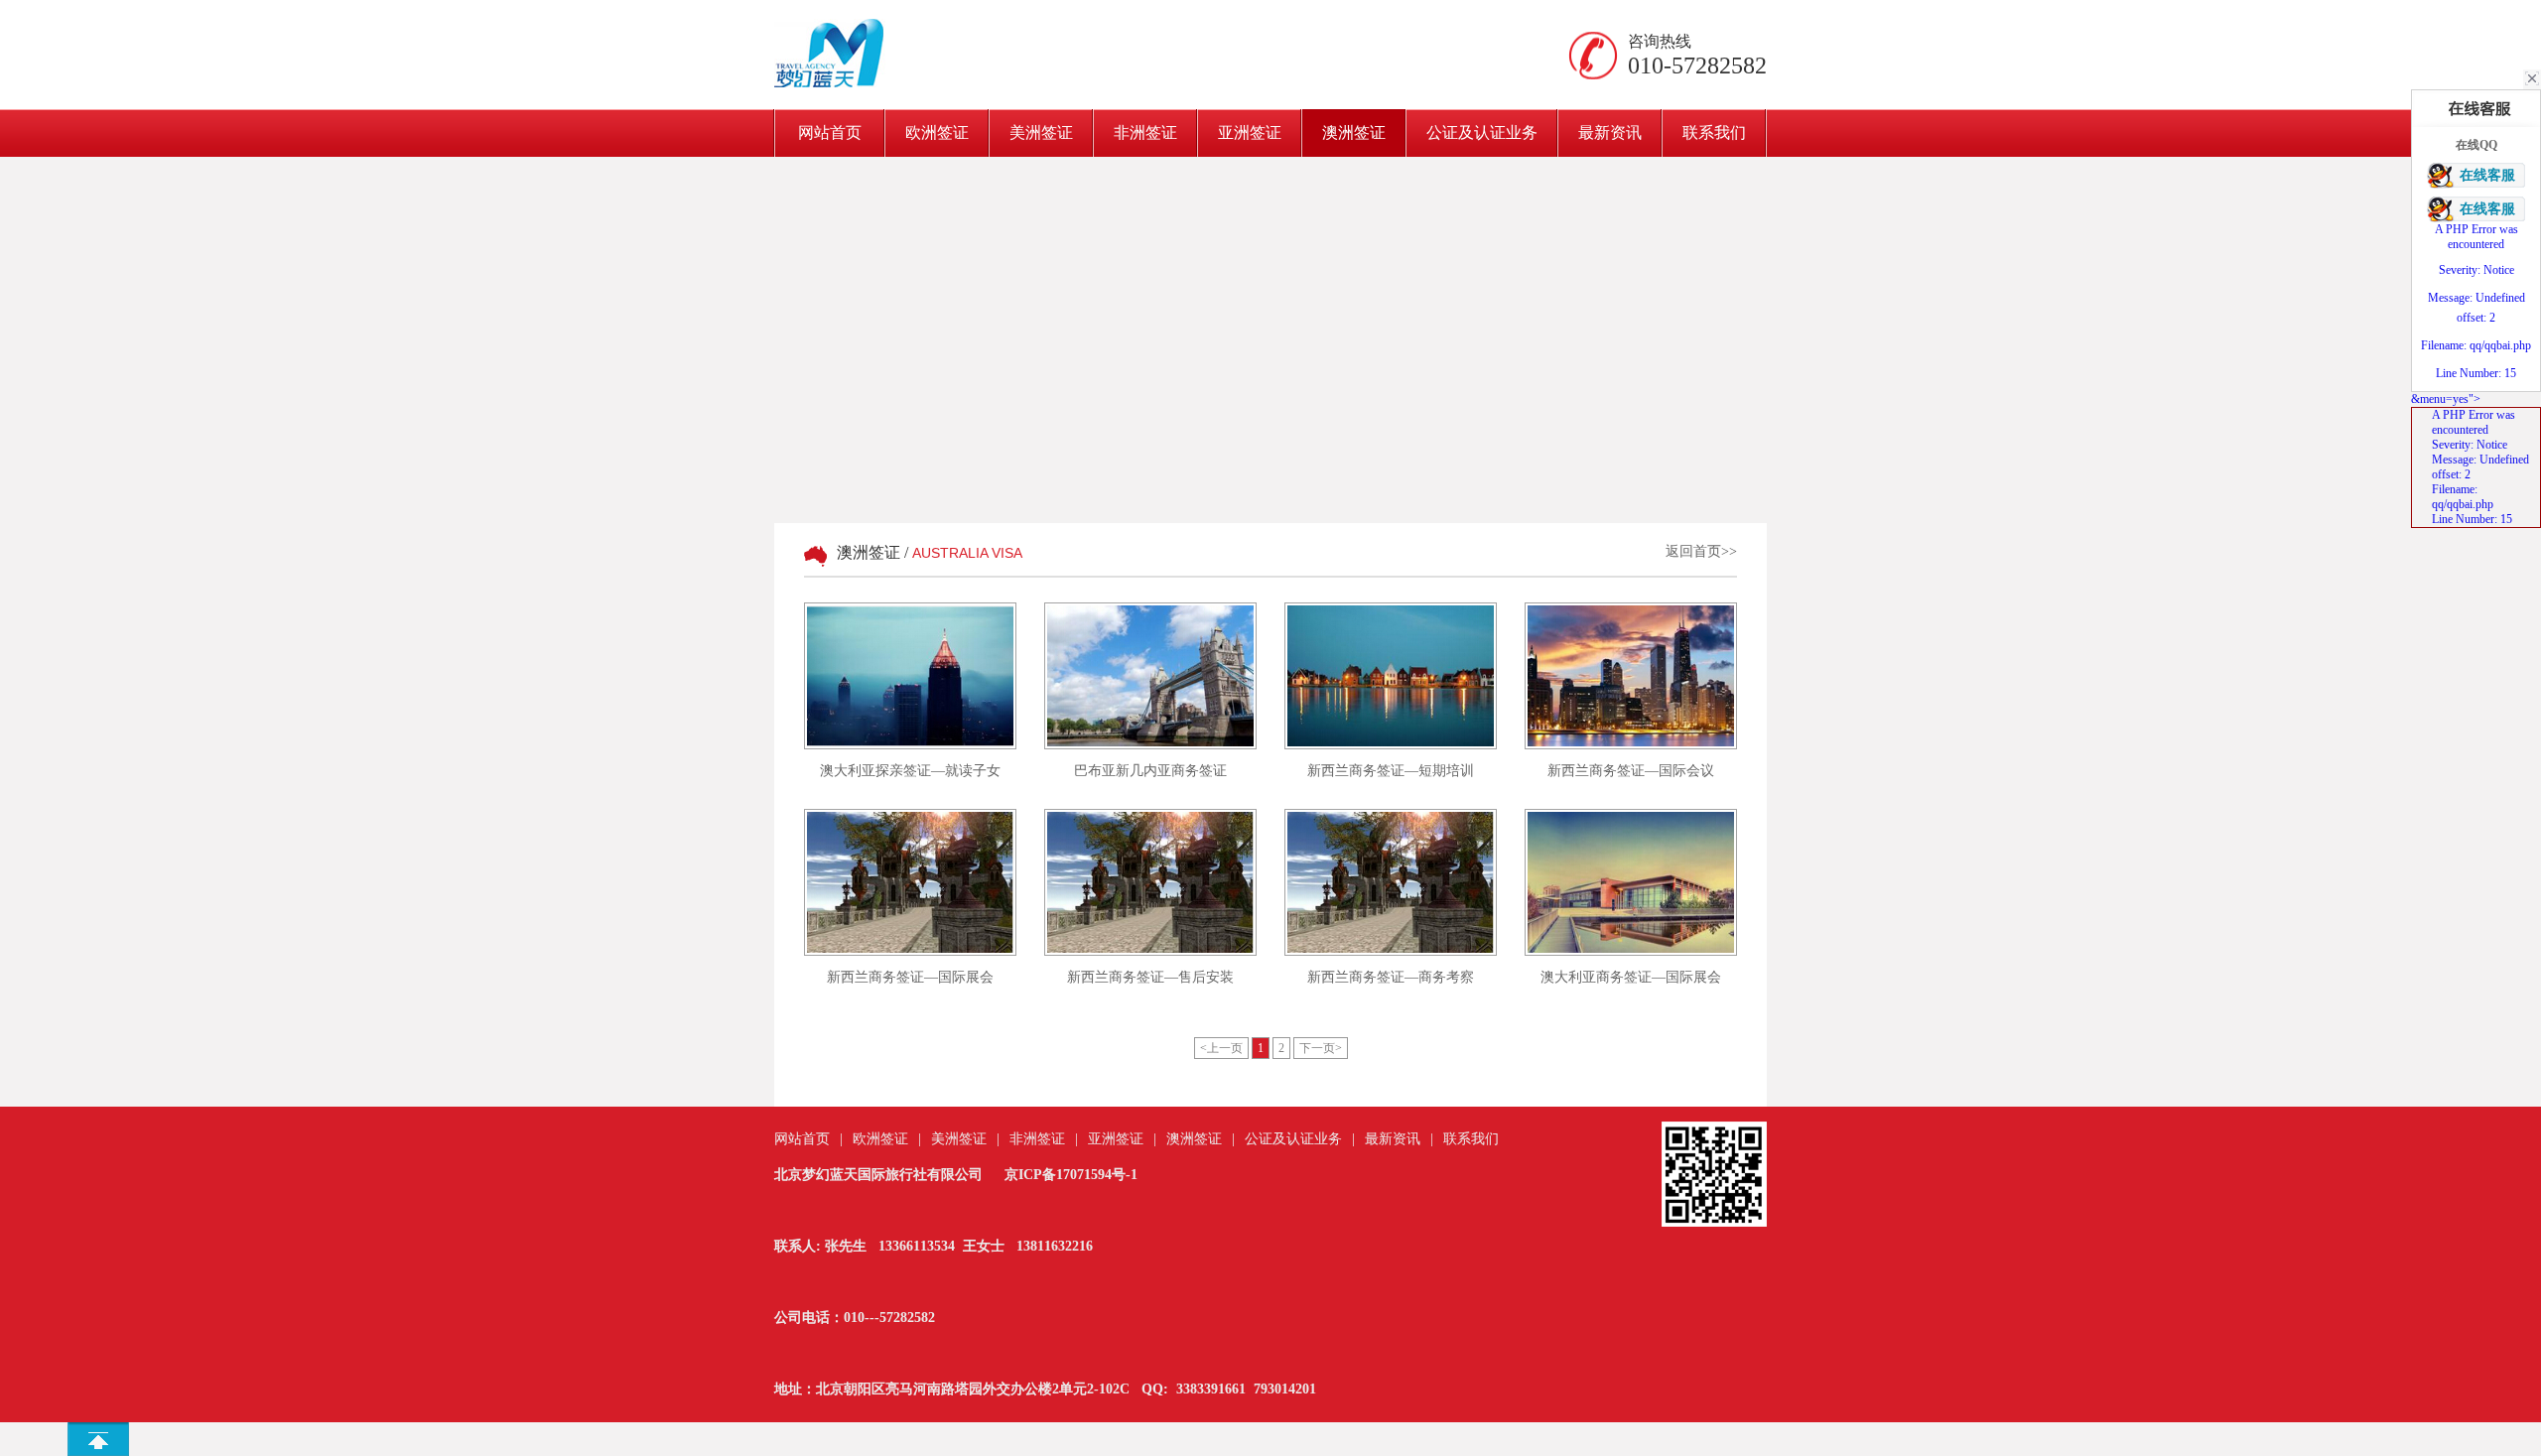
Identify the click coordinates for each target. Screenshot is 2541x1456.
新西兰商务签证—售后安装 (1150, 977)
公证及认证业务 (1482, 132)
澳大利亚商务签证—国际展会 (1631, 977)
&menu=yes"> (2470, 459)
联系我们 (1714, 132)
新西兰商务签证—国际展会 (910, 977)
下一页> (1321, 1048)
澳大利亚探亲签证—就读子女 (910, 771)
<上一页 (1221, 1048)
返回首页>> (1701, 551)
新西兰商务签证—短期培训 (1391, 771)
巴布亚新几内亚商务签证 (1150, 771)
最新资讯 (1610, 132)
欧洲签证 (937, 132)
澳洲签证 (1354, 132)
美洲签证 (1041, 132)
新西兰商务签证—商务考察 (1391, 977)
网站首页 (830, 132)
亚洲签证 (1250, 132)
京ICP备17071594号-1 (1071, 1175)
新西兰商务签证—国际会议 (1631, 771)
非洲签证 (1145, 132)
